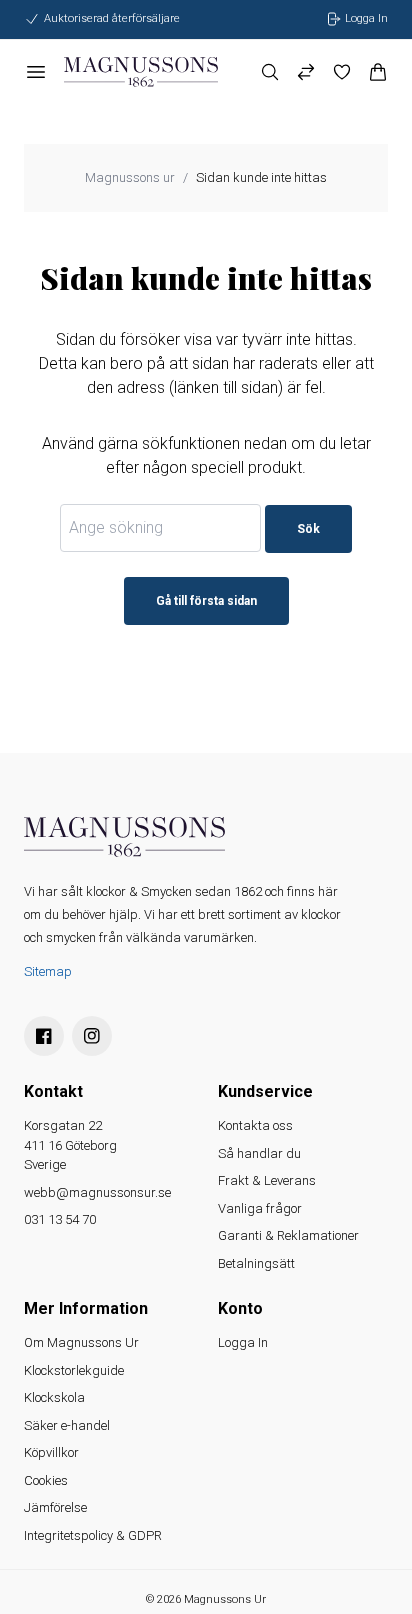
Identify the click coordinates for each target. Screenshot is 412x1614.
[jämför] (306, 72)
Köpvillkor (51, 1452)
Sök (308, 529)
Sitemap (48, 971)
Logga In (243, 1342)
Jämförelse (55, 1507)
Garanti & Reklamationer (288, 1235)
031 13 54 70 (60, 1219)
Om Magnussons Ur (81, 1342)
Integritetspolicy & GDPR (93, 1535)
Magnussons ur (130, 177)
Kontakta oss (255, 1125)
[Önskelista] (342, 72)
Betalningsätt (256, 1263)
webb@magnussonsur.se (97, 1192)
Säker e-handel (67, 1425)
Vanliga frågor (260, 1208)
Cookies (46, 1480)
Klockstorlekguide (74, 1370)
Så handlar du (259, 1153)
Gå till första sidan (206, 601)
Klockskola (54, 1397)
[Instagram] (92, 1036)
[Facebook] (44, 1036)
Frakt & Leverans (267, 1180)
